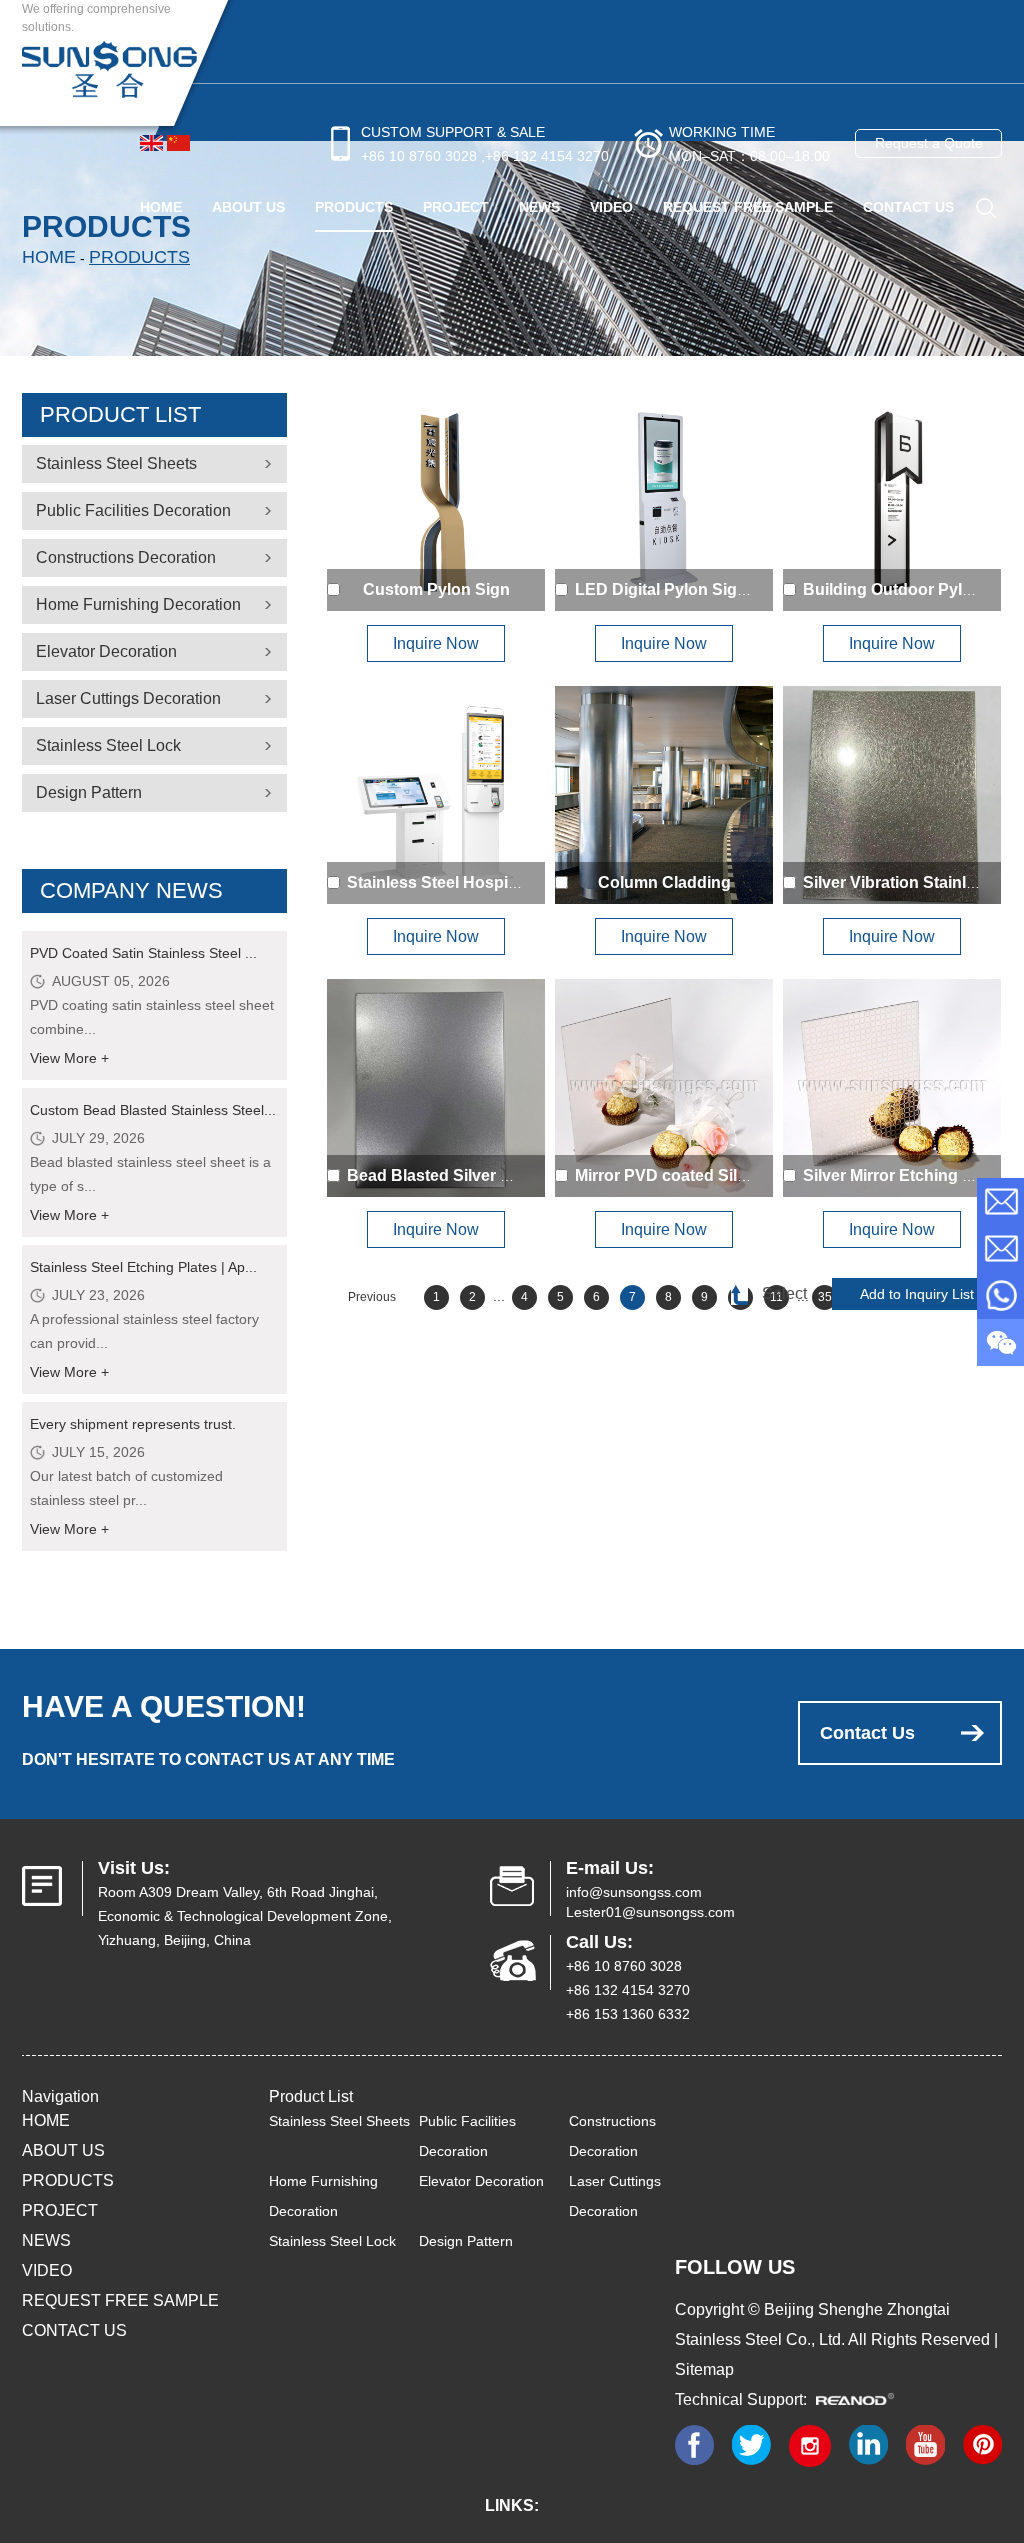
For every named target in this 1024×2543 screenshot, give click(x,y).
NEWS (539, 207)
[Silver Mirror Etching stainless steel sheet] (892, 1088)
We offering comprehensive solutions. (96, 18)
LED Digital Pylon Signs (665, 589)
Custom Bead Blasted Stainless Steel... (153, 1110)
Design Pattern (89, 792)
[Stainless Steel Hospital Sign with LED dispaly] (436, 795)
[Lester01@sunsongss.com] (1000, 1248)
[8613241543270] (1000, 1295)
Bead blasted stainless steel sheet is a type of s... (150, 1174)
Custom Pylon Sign (436, 589)
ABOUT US (248, 207)
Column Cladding (664, 882)
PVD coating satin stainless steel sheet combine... (152, 1017)
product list (120, 414)
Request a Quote (929, 143)
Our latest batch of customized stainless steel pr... (126, 1488)
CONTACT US (908, 207)
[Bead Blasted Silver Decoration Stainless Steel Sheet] (436, 1088)
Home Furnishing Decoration (138, 604)
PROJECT (456, 207)
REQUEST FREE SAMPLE (748, 207)
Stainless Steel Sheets (116, 463)
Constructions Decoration (126, 557)
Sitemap (704, 2369)
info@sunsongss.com (634, 1892)
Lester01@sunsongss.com (650, 1912)
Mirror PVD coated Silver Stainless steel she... (747, 1175)
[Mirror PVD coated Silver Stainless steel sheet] (664, 1088)
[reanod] (861, 2399)
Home (161, 207)
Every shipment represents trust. (133, 1424)
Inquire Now (436, 643)
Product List (311, 2096)
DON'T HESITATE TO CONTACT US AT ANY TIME (208, 1759)
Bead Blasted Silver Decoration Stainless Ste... (523, 1175)
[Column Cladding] (664, 795)
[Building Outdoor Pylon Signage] (892, 502)
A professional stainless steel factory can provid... (144, 1331)
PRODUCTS (354, 207)
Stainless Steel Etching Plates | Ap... (143, 1267)
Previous (372, 1297)
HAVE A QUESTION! (164, 1706)
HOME (46, 2120)
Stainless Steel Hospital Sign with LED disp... (516, 882)
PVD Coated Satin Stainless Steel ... (143, 953)
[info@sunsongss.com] (1000, 1201)
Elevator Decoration (106, 651)
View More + (69, 1058)
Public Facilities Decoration (133, 510)
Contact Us (867, 1733)
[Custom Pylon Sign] (436, 502)
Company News (131, 890)
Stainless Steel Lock (108, 745)
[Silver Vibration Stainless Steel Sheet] (892, 795)
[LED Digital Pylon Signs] (664, 502)
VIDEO (611, 207)
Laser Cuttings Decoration (128, 698)
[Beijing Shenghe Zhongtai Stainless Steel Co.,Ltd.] (109, 67)
